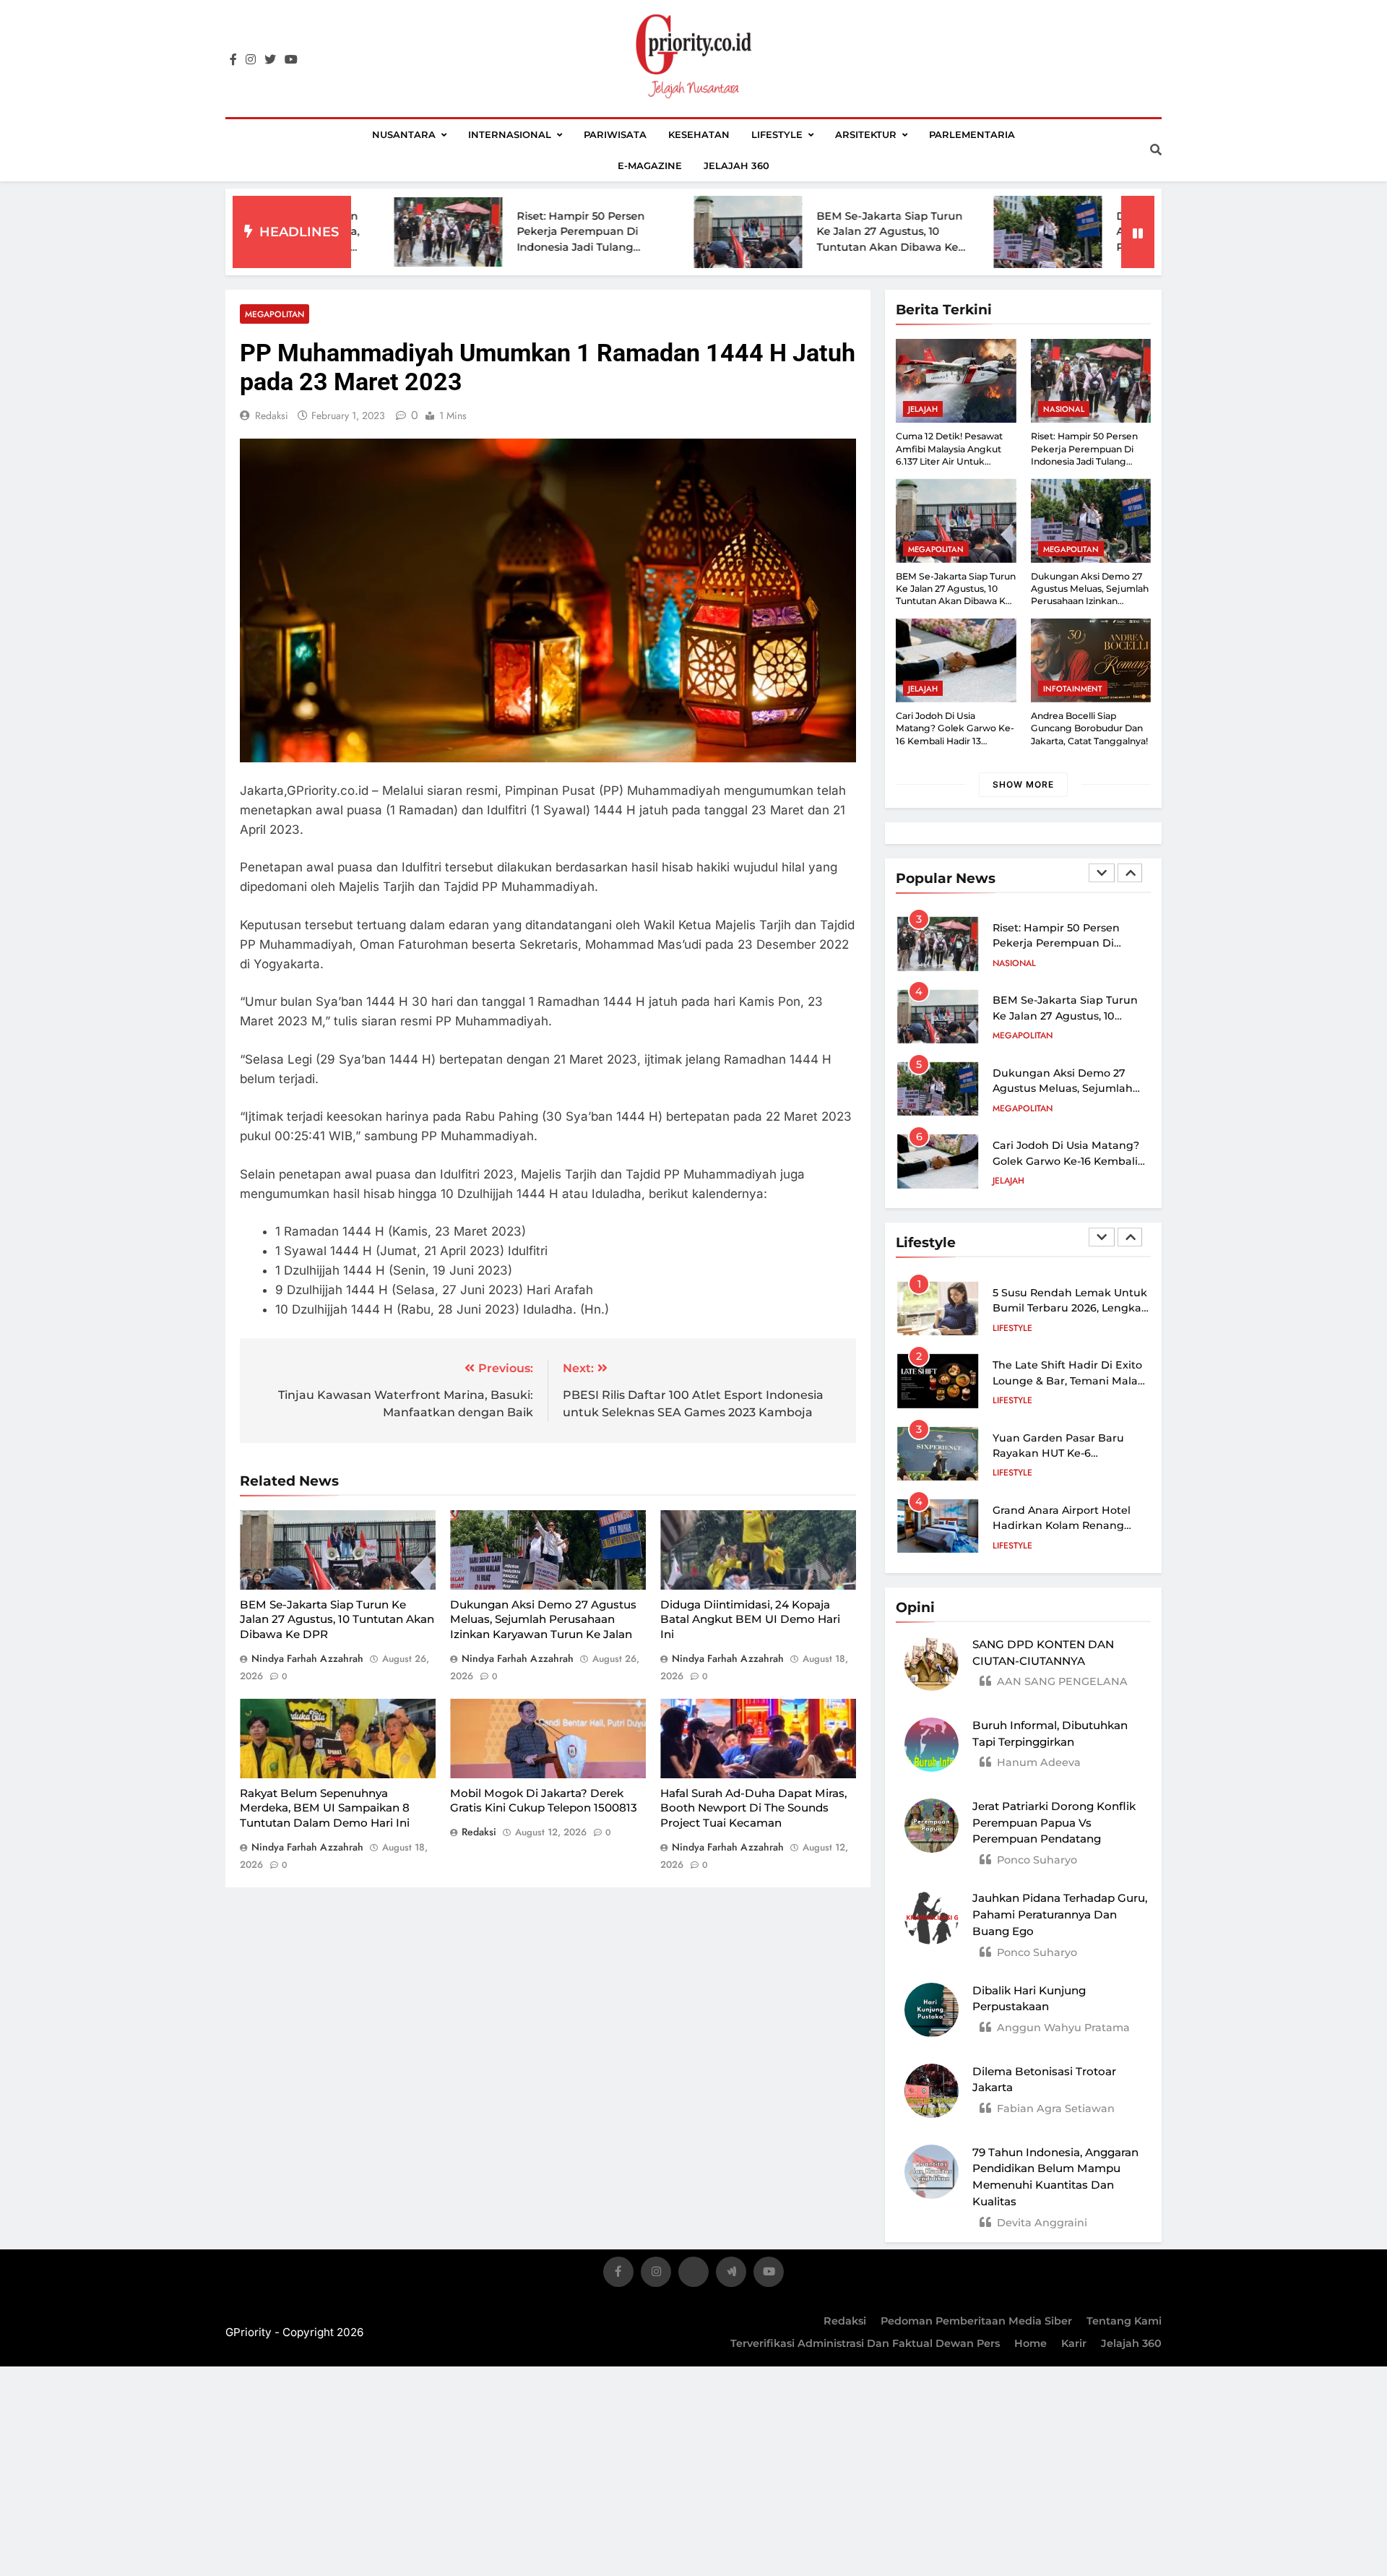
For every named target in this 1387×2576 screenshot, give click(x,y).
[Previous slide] (1102, 873)
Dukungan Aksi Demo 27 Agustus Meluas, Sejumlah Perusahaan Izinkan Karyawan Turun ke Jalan (543, 1619)
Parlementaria (972, 134)
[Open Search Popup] (1156, 150)
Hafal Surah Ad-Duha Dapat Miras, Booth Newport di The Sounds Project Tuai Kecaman (753, 1808)
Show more (1023, 784)
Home (1030, 2343)
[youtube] (291, 60)
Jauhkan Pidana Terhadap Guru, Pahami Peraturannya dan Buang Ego (1060, 1914)
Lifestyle (777, 134)
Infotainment (1073, 689)
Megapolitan (275, 314)
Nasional (1064, 409)
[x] (693, 2274)
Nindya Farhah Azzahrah (307, 1658)
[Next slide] (1130, 873)
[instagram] (251, 60)
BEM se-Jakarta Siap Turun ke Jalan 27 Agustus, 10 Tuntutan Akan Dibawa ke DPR (337, 1619)
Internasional (510, 134)
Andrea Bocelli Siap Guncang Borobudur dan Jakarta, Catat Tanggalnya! (1089, 728)
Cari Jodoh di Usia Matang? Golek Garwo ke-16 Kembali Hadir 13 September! (1066, 1103)
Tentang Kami (1124, 2321)
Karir (1074, 2343)
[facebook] (233, 60)
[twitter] (270, 60)
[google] (731, 2274)
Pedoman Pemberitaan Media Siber (976, 2321)
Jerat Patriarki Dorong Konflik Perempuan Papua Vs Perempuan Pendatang (1054, 1823)
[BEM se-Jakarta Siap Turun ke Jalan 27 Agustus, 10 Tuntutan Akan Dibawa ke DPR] (631, 232)
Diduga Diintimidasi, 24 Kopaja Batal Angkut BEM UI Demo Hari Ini (750, 1619)
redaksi (272, 415)
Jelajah (923, 409)
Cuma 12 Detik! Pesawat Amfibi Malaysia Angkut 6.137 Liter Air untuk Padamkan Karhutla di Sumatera (949, 461)
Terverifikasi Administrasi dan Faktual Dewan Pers (865, 2343)
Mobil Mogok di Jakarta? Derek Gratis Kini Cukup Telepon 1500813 (544, 1801)
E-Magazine (650, 165)
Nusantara (404, 134)
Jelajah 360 (736, 165)
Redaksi (845, 2321)
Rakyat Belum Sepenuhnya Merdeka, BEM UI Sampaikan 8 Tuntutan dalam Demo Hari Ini (325, 1808)
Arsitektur (866, 134)
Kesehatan (699, 134)
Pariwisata (615, 134)
